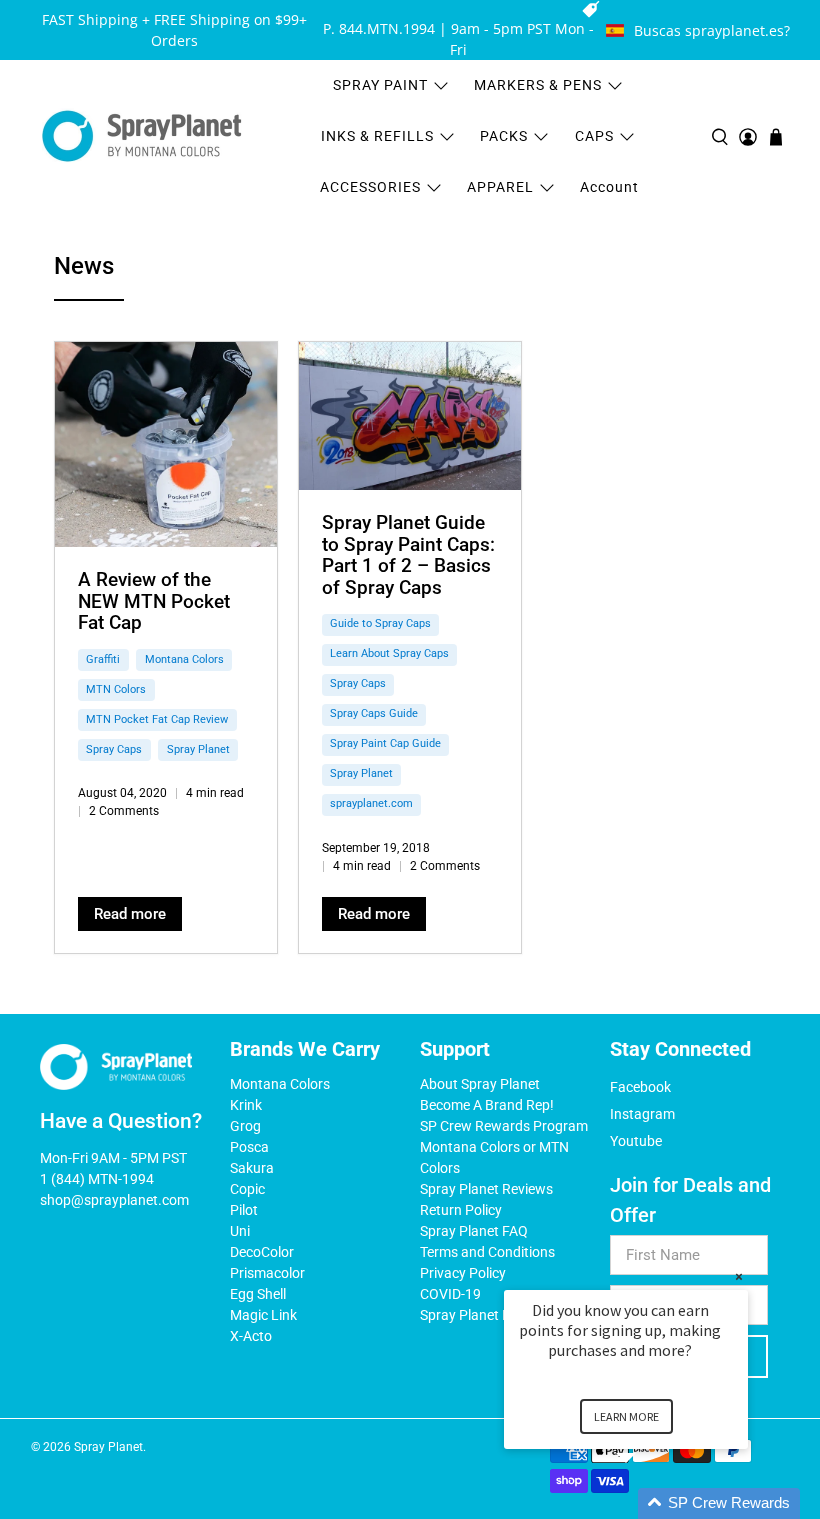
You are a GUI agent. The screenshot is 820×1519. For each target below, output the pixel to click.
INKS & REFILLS (377, 136)
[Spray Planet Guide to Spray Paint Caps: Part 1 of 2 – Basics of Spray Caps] (410, 416)
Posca (249, 1147)
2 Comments (124, 811)
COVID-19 (450, 1294)
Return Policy (461, 1210)
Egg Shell (258, 1294)
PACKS (504, 136)
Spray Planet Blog (475, 1315)
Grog (245, 1126)
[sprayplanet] (142, 136)
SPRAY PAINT (380, 85)
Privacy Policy (463, 1273)
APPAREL (500, 187)
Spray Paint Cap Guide (385, 743)
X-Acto (251, 1336)
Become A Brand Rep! (487, 1105)
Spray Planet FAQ (474, 1231)
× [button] (739, 1276)
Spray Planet (198, 749)
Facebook (640, 1087)
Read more (130, 914)
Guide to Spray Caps (380, 623)
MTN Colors (116, 689)
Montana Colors (184, 659)
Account (609, 187)
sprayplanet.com (371, 803)
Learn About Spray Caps (389, 653)
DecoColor (262, 1252)
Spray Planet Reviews (486, 1189)
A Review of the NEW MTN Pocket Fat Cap (154, 601)
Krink (246, 1105)
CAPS (594, 136)
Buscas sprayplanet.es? (712, 30)
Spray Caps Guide (374, 713)
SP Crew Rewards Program (504, 1126)
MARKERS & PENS (538, 85)
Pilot (244, 1210)
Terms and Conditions (487, 1252)
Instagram (642, 1114)
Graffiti (103, 659)
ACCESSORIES (370, 187)
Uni (240, 1231)
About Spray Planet (480, 1084)
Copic (247, 1189)
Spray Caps (114, 749)
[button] (650, 1503)
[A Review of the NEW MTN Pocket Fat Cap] (166, 444)
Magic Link (263, 1315)
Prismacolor (267, 1273)
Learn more (626, 1416)
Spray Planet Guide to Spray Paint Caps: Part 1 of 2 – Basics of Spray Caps (408, 555)
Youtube (636, 1141)
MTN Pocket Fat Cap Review (157, 719)
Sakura (252, 1168)
